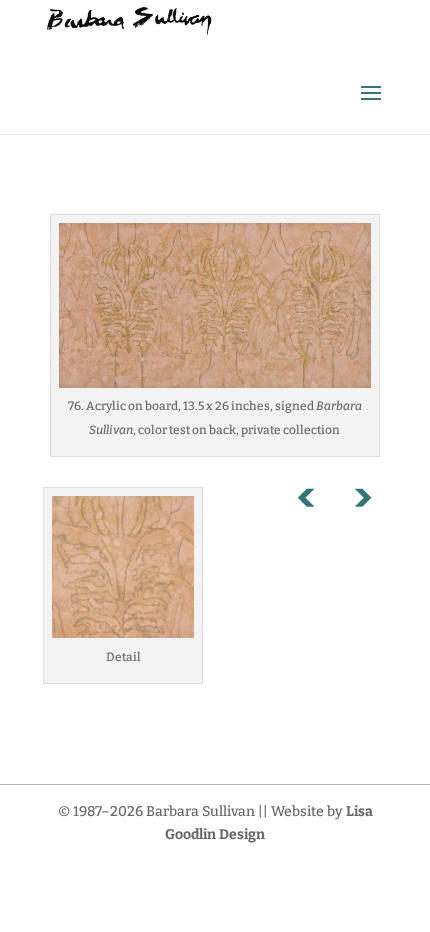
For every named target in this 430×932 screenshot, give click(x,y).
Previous (317, 502)
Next (362, 502)
